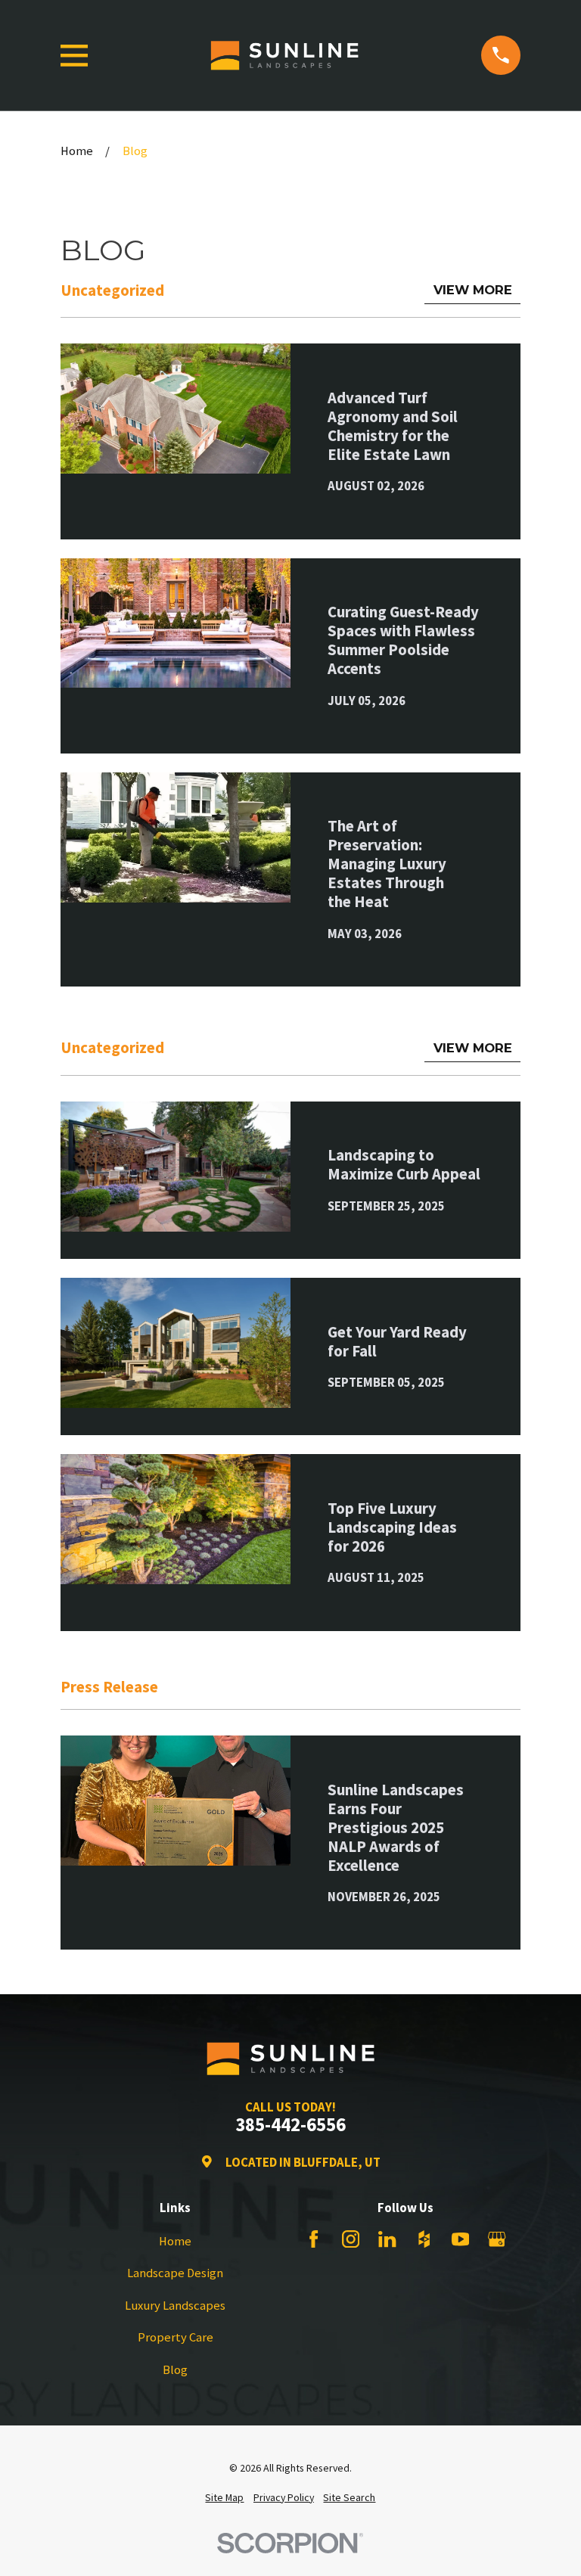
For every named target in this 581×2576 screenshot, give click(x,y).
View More (473, 290)
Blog (175, 2370)
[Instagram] (351, 2239)
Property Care (176, 2337)
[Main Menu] (75, 56)
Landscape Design (175, 2273)
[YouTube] (460, 2239)
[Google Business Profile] (497, 2239)
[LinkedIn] (387, 2239)
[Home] (284, 55)
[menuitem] (224, 2498)
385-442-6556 (290, 2125)
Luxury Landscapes (175, 2306)
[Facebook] (314, 2239)
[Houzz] (424, 2239)
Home (175, 2241)
